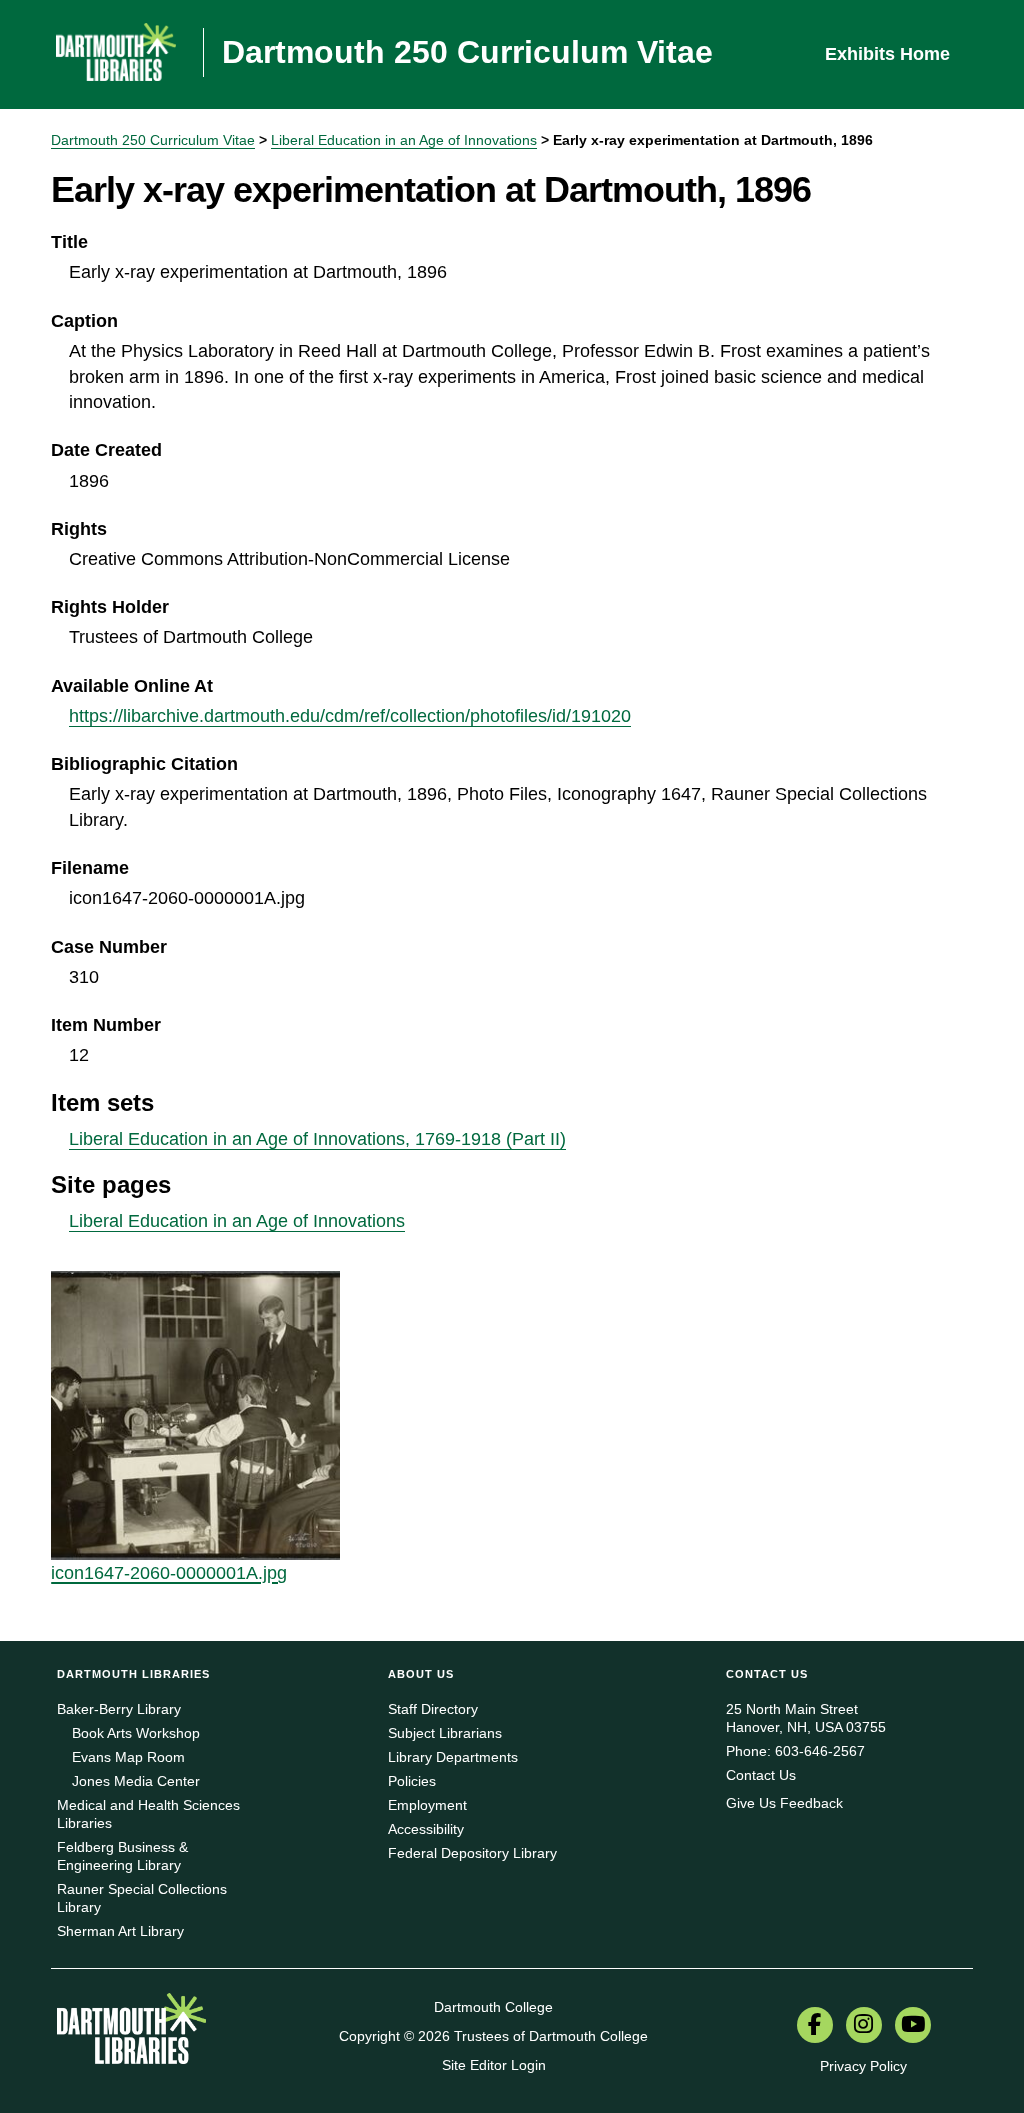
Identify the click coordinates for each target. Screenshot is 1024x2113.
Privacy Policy (863, 2066)
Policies (412, 1781)
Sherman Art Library (120, 1931)
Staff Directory (433, 1709)
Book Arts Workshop (136, 1733)
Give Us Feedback (784, 1803)
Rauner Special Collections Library (142, 1898)
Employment (427, 1805)
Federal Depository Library (472, 1853)
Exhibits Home (887, 54)
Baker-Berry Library (119, 1709)
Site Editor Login (494, 2065)
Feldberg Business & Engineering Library (122, 1856)
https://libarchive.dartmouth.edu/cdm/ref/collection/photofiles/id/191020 (350, 716)
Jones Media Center (136, 1781)
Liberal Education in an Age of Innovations (404, 140)
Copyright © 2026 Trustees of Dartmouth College (493, 2036)
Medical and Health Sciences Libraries (148, 1814)
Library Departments (453, 1757)
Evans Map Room (128, 1757)
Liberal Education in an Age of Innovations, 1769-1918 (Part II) (317, 1139)
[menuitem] (815, 2027)
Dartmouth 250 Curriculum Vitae (153, 140)
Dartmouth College (493, 2007)
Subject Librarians (445, 1733)
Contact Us (761, 1775)
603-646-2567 (820, 1751)
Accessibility (426, 1829)
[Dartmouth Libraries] (131, 2036)
